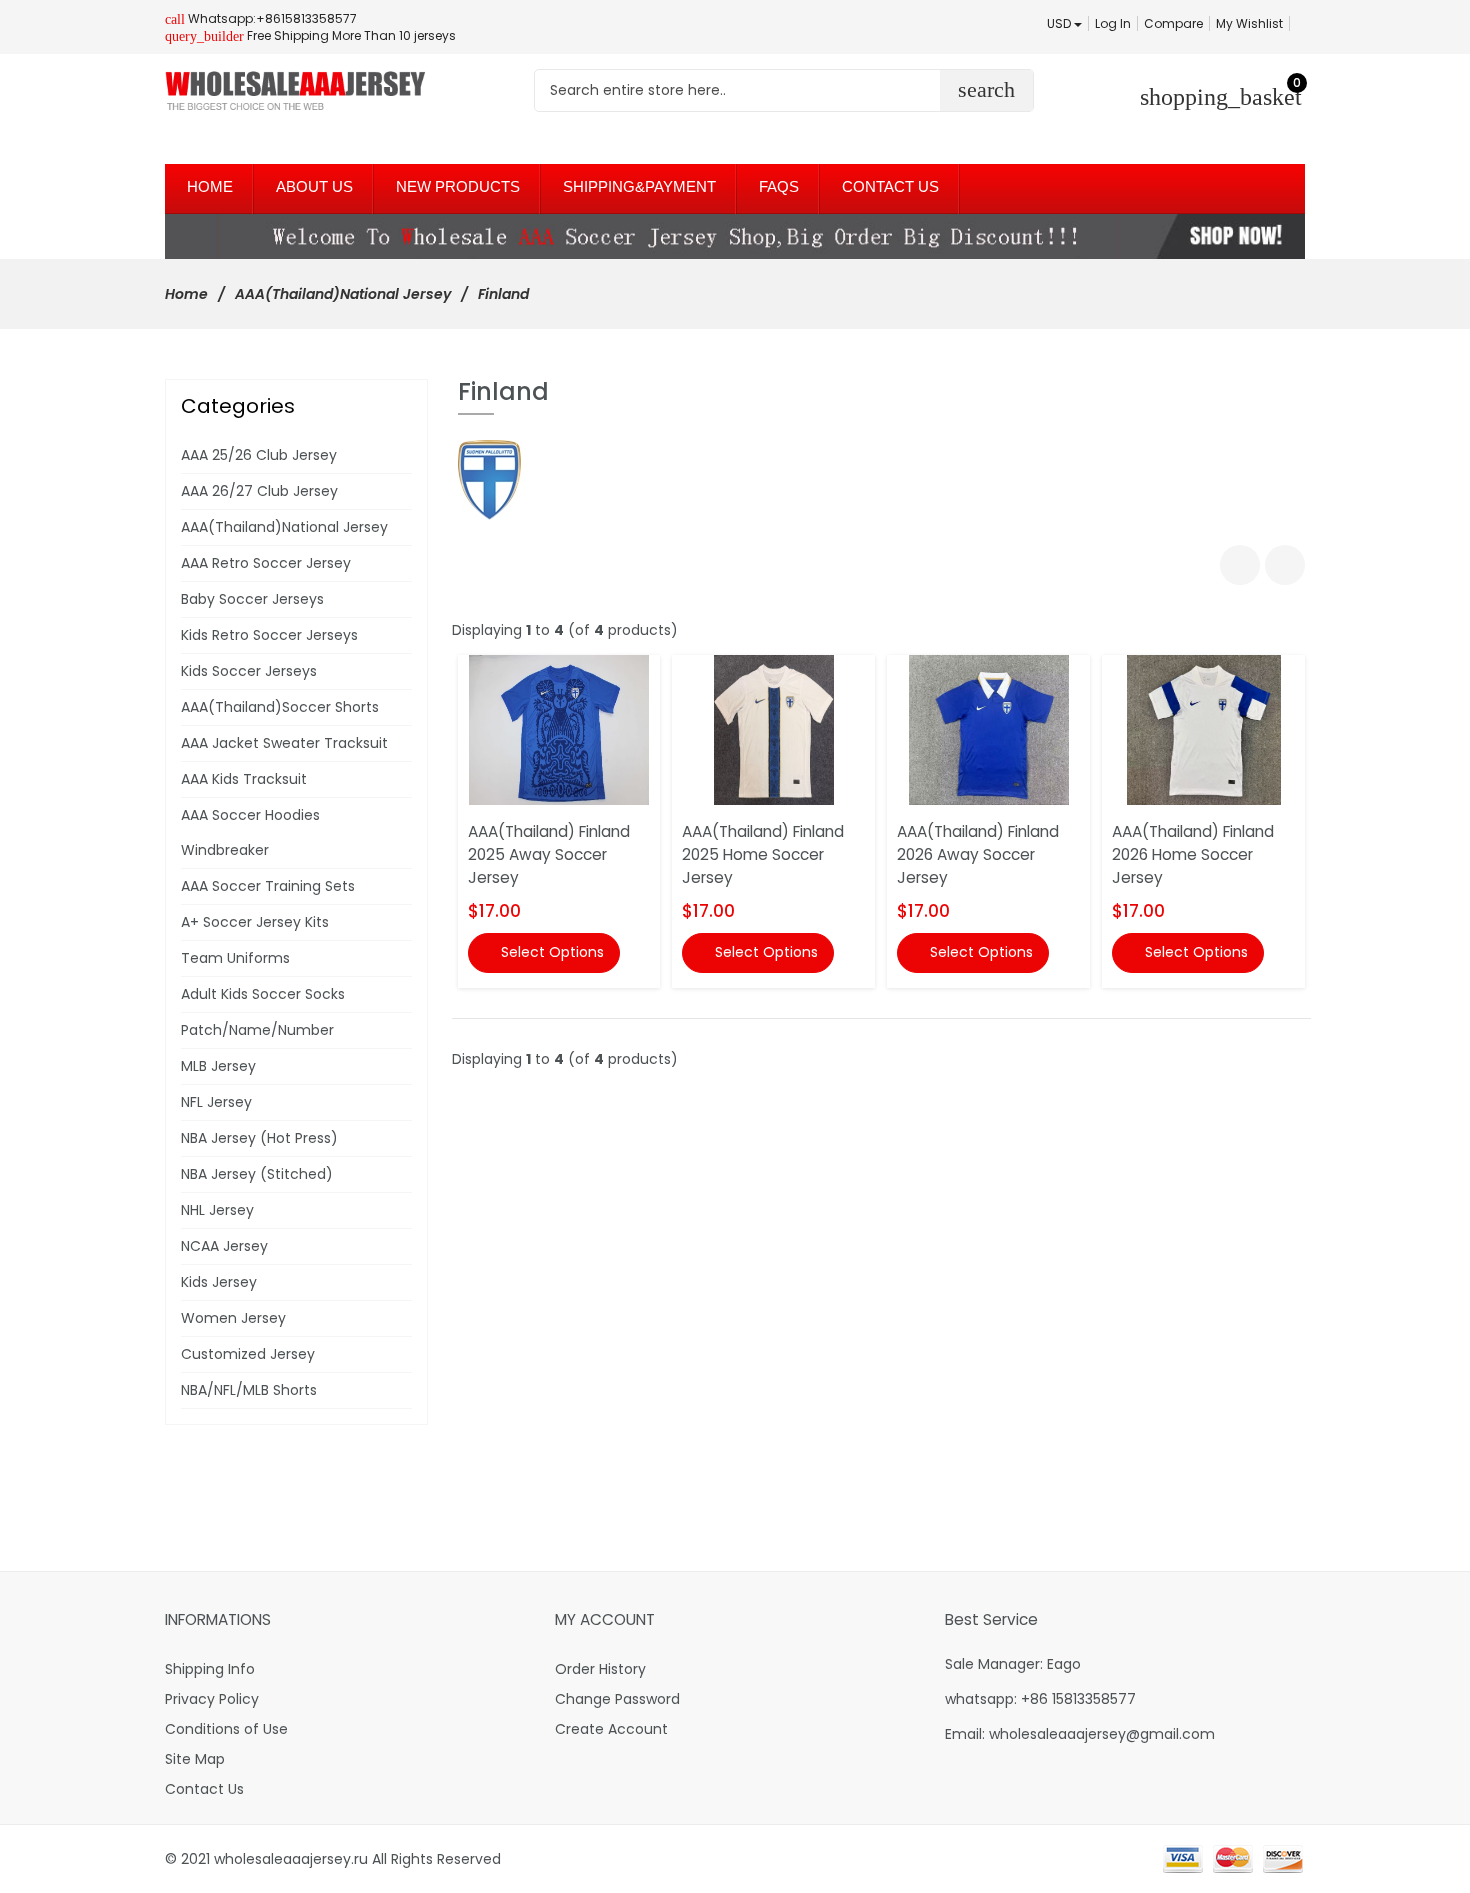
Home (186, 294)
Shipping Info (210, 1669)
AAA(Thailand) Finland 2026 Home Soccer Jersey (1193, 854)
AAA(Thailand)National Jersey (343, 294)
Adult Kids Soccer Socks (263, 994)
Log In (1113, 23)
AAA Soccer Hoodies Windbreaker (250, 832)
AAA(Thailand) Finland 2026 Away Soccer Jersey (978, 854)
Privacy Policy (212, 1699)
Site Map (195, 1759)
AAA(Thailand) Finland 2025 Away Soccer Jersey (549, 854)
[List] (1285, 565)
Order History (600, 1669)
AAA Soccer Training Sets (268, 886)
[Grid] (1240, 565)
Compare (1173, 23)
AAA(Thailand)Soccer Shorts (280, 707)
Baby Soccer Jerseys (252, 599)
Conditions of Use (226, 1729)
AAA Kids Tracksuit (244, 779)
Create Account (611, 1729)
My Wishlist (1249, 23)
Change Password (617, 1699)
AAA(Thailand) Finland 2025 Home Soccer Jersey (763, 854)
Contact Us (204, 1789)
